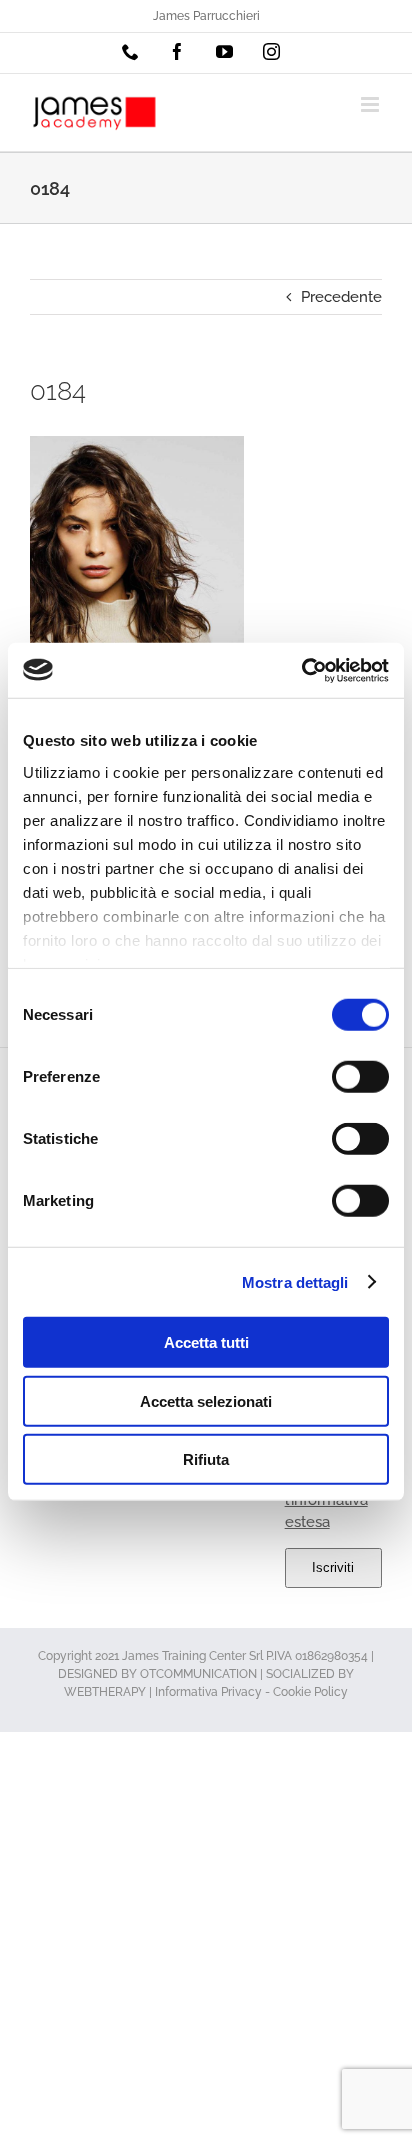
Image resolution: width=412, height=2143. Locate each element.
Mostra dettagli (295, 1281)
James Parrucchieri (206, 16)
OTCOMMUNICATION (198, 1674)
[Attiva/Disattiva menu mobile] (371, 104)
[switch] (360, 1077)
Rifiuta (206, 1459)
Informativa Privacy (208, 1692)
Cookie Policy (310, 1692)
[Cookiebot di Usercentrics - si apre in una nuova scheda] (301, 670)
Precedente (341, 297)
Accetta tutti (206, 1342)
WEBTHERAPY (105, 1692)
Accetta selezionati (206, 1400)
